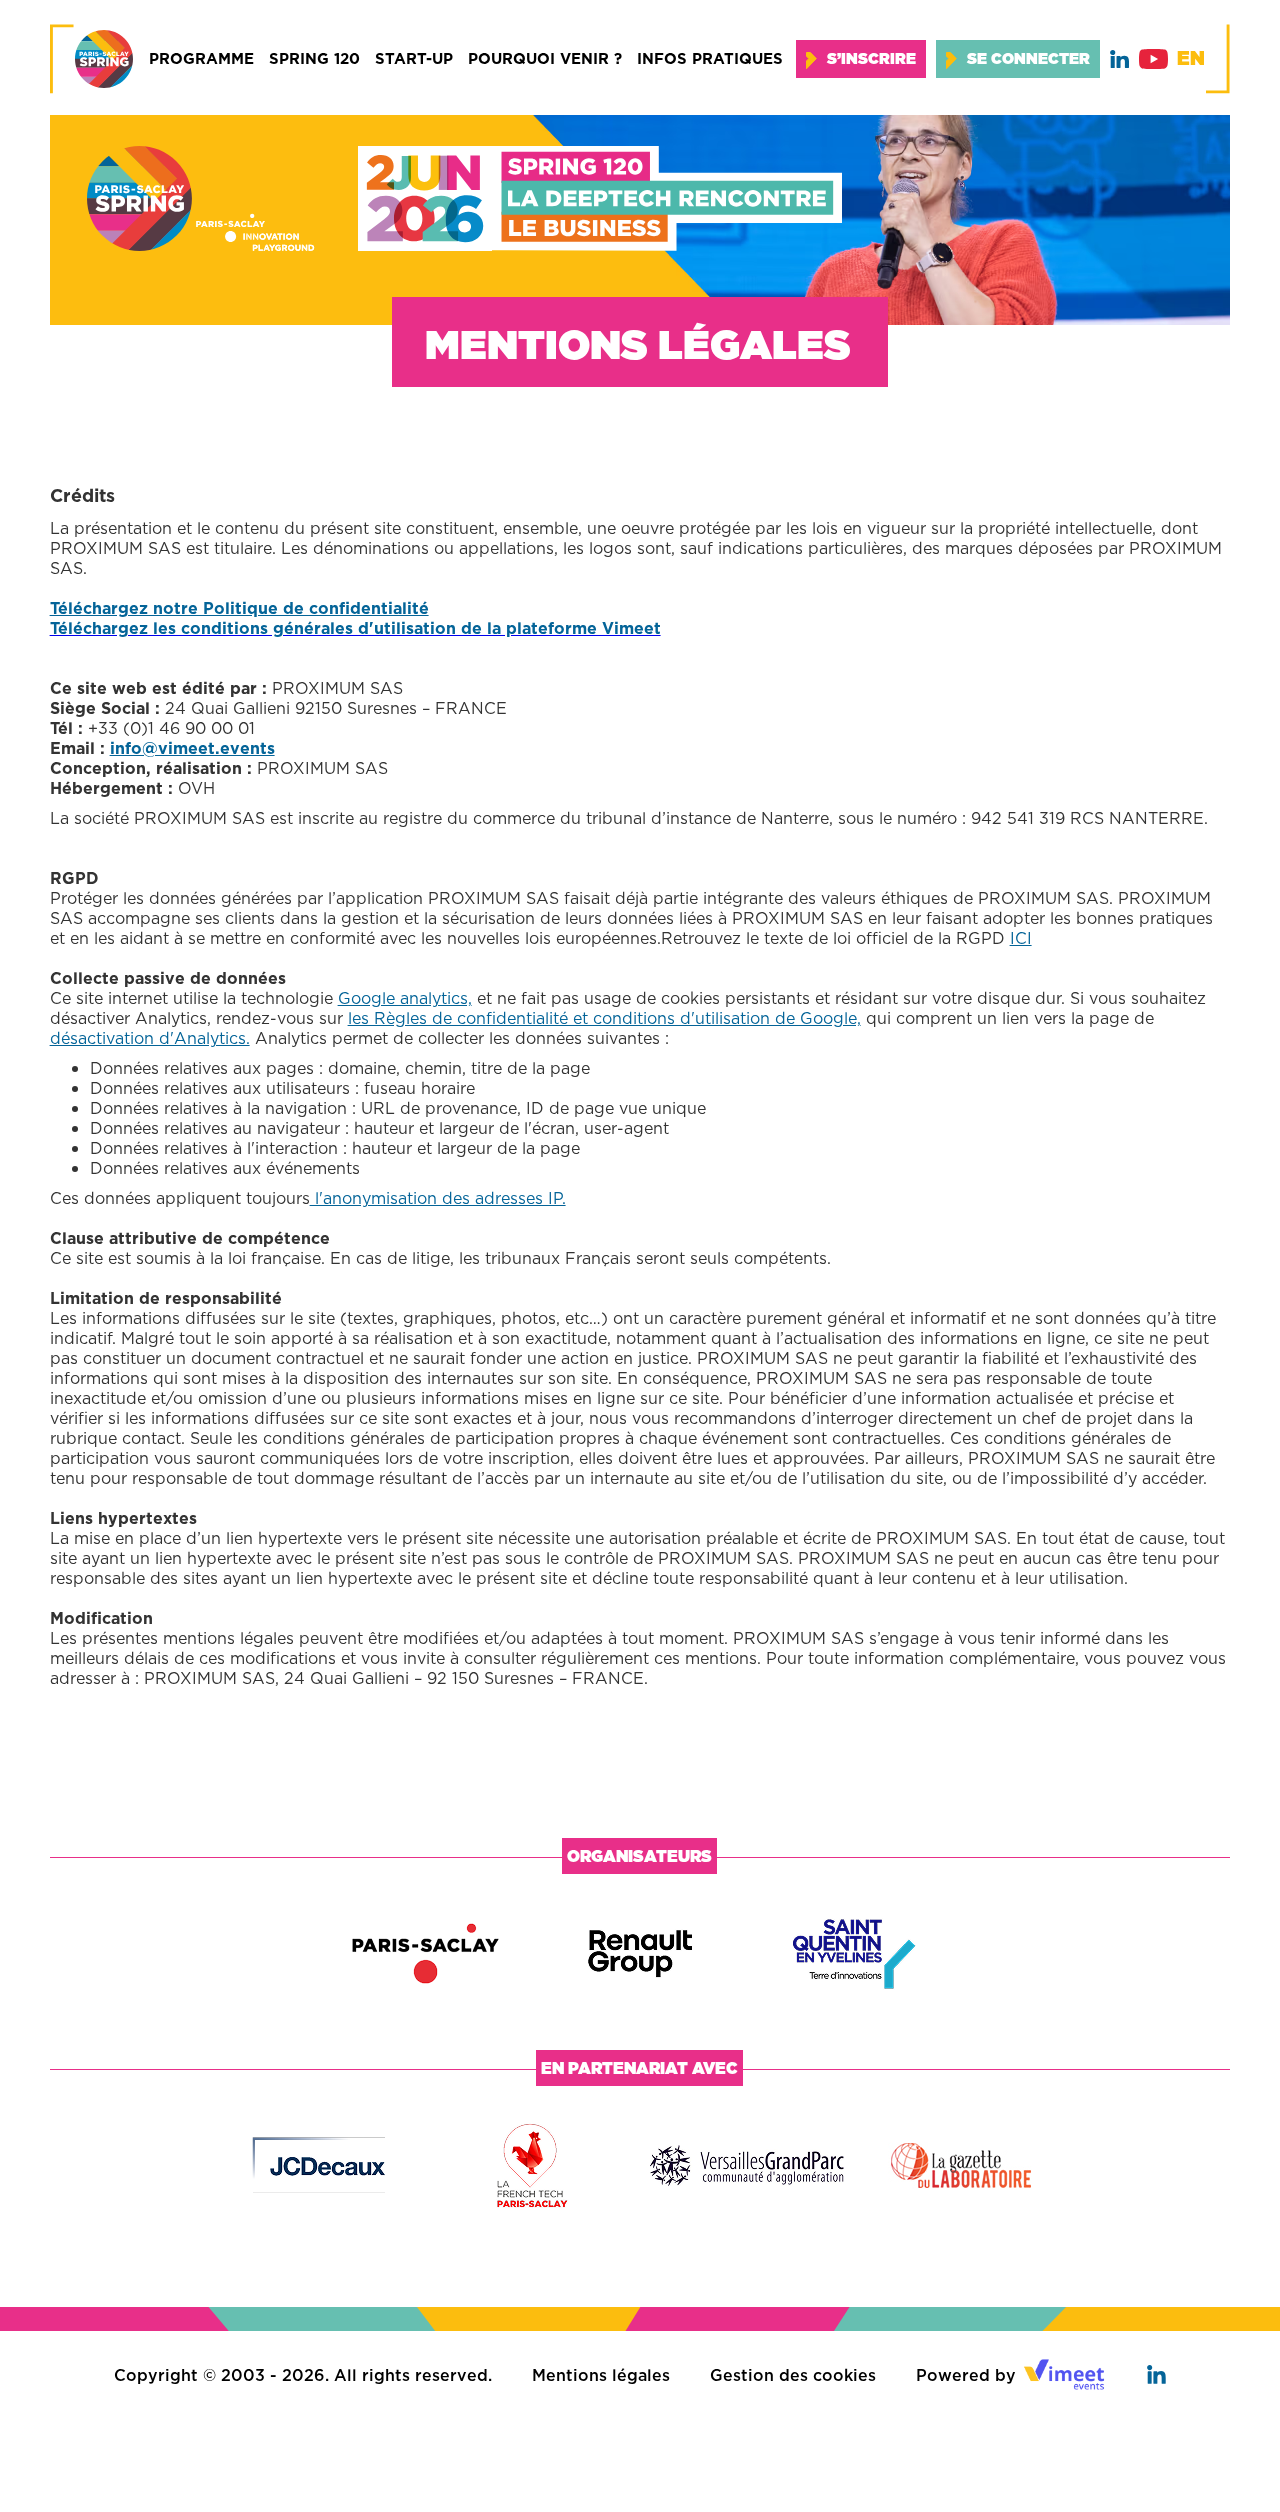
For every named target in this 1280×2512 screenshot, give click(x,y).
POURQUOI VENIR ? (545, 58)
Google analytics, (405, 998)
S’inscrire (871, 58)
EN (1191, 58)
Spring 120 (314, 58)
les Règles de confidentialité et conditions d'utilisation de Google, (604, 1018)
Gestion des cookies (793, 2375)
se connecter (1028, 58)
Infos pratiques (710, 58)
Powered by (966, 2375)
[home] (91, 59)
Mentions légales (601, 2375)
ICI (1021, 938)
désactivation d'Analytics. (150, 1038)
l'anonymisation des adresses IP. (438, 1198)
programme (201, 58)
